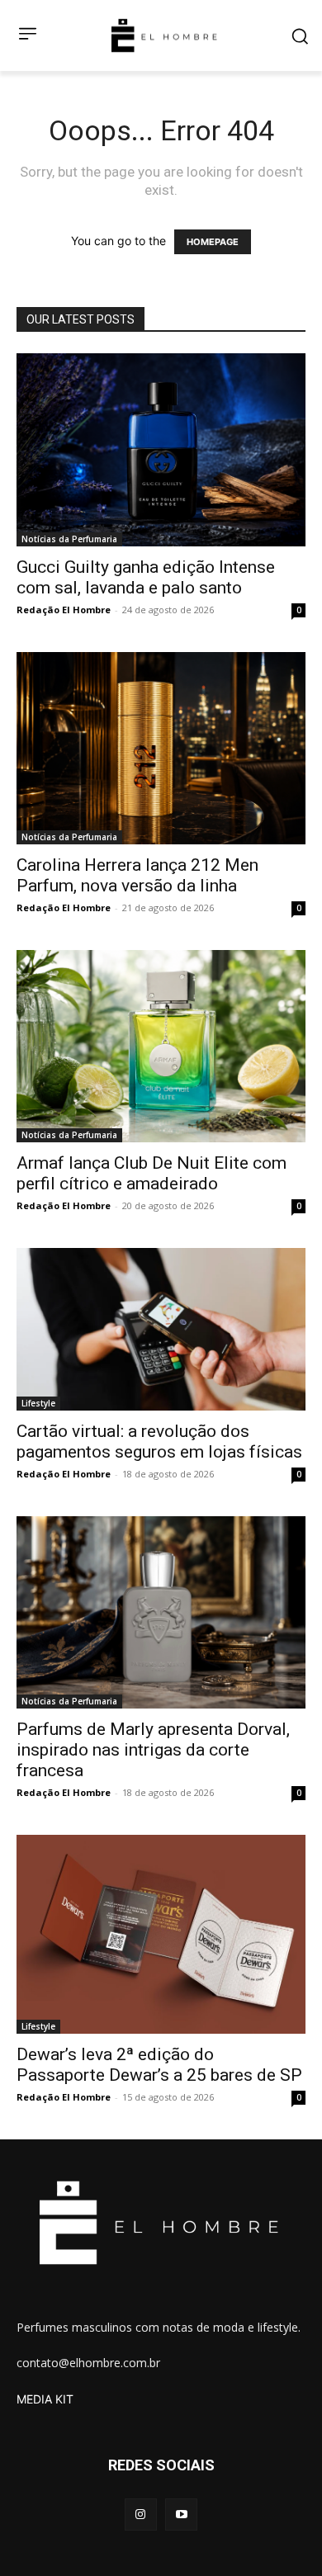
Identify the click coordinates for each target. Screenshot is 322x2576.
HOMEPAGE (213, 242)
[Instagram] (141, 2515)
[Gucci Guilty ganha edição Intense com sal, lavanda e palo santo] (161, 449)
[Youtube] (181, 2515)
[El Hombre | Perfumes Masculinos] (164, 35)
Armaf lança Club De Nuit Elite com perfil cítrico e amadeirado (152, 1173)
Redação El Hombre (64, 610)
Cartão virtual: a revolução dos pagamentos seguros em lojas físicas (159, 1442)
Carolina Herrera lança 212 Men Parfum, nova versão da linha (137, 875)
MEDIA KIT (45, 2399)
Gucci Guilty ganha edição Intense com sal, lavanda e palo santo (146, 577)
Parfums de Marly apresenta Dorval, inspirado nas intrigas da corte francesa (153, 1750)
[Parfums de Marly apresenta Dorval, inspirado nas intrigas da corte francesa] (161, 1612)
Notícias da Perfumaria (69, 539)
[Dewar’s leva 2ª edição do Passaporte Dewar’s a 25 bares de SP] (161, 1934)
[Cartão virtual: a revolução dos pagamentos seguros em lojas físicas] (161, 1329)
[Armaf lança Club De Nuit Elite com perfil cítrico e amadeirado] (161, 1046)
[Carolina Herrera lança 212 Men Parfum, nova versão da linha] (161, 748)
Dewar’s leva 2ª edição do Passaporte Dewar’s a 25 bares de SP (159, 2065)
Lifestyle (38, 1403)
